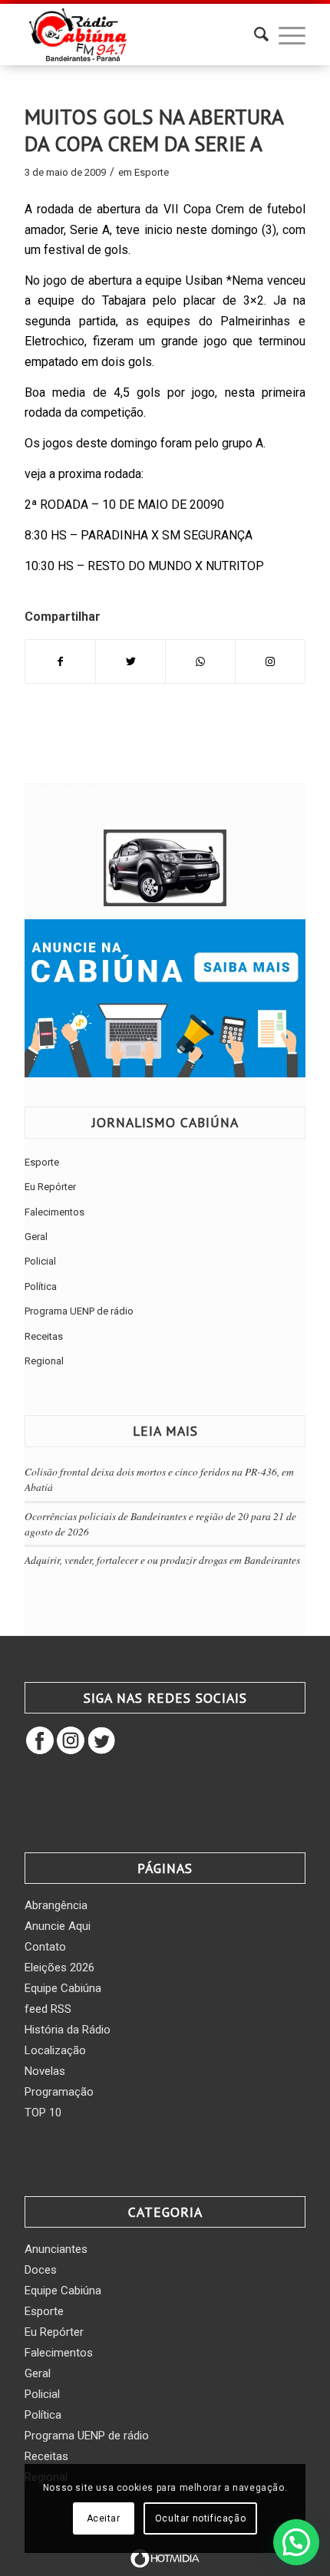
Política (41, 1286)
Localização (55, 2050)
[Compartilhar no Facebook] (60, 661)
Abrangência (56, 1905)
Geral (36, 1237)
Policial (40, 1261)
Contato (45, 1947)
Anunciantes (56, 2249)
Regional (44, 1361)
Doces (41, 2270)
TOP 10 (43, 2113)
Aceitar (104, 2518)
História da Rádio (68, 2030)
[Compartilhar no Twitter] (130, 661)
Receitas (44, 1336)
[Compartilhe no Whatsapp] (200, 661)
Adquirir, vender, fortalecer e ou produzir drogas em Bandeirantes (162, 1560)
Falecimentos (54, 1212)
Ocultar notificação (200, 2518)
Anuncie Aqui (58, 1926)
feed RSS (48, 2009)
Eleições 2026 (59, 1967)
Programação (59, 2092)
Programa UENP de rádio (79, 1311)
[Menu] (284, 35)
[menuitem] (254, 35)
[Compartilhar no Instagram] (270, 661)
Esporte (152, 172)
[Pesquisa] (254, 35)
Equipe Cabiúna (63, 1988)
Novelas (45, 2071)
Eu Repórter (50, 1187)
